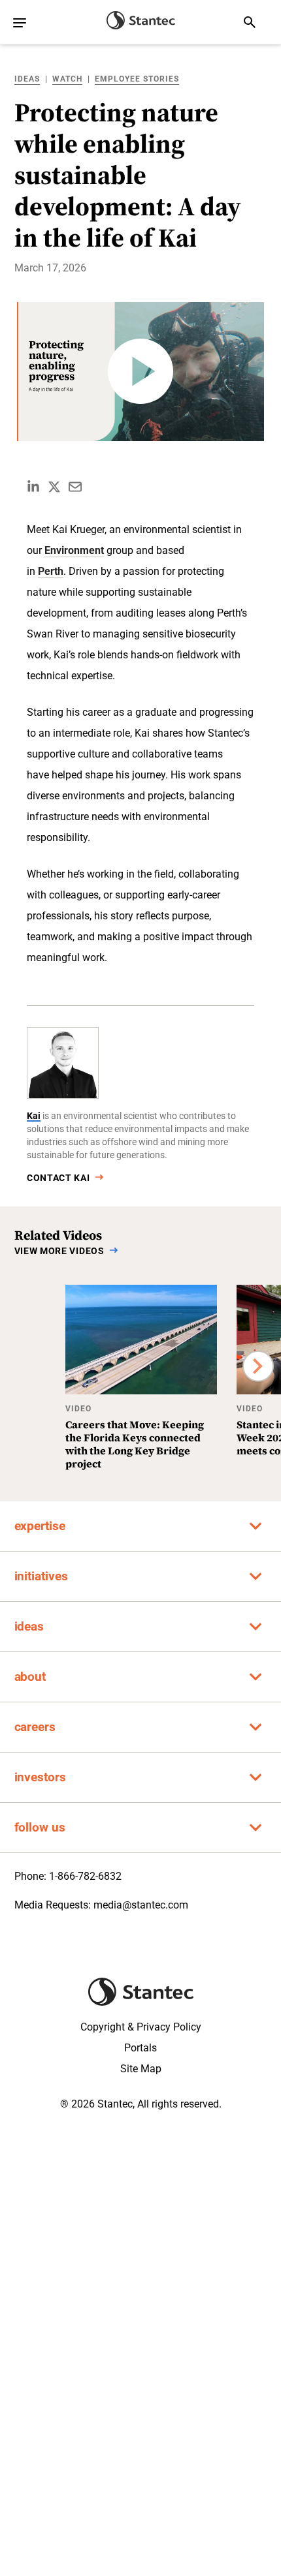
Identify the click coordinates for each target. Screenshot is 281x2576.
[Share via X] (54, 487)
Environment (74, 550)
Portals (140, 2048)
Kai (34, 1116)
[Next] (258, 1366)
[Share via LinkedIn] (33, 487)
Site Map (141, 2069)
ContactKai (58, 1178)
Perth (51, 571)
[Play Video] (140, 372)
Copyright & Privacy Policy (141, 2027)
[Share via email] (75, 487)
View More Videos (59, 1251)
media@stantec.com (141, 1905)
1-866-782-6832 (85, 1876)
